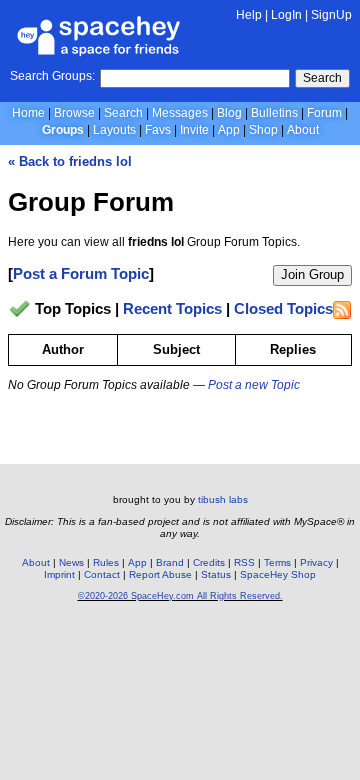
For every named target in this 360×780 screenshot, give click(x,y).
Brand (170, 562)
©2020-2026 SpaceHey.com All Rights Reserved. (180, 596)
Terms (277, 562)
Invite (194, 130)
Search (322, 78)
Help (249, 15)
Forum (324, 113)
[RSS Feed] (342, 310)
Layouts (114, 130)
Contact (102, 574)
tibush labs (223, 499)
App (229, 130)
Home (28, 113)
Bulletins (274, 113)
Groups (63, 130)
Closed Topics (283, 309)
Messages (180, 113)
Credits (209, 562)
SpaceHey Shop (278, 574)
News (71, 562)
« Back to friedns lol (70, 161)
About (303, 130)
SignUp (331, 15)
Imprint (59, 574)
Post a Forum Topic (81, 273)
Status (216, 574)
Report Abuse (160, 574)
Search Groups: (52, 76)
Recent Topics (172, 309)
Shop (263, 130)
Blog (229, 113)
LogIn (286, 15)
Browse (74, 113)
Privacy (316, 562)
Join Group (312, 274)
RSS (244, 562)
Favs (158, 130)
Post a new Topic (254, 385)
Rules (106, 562)
